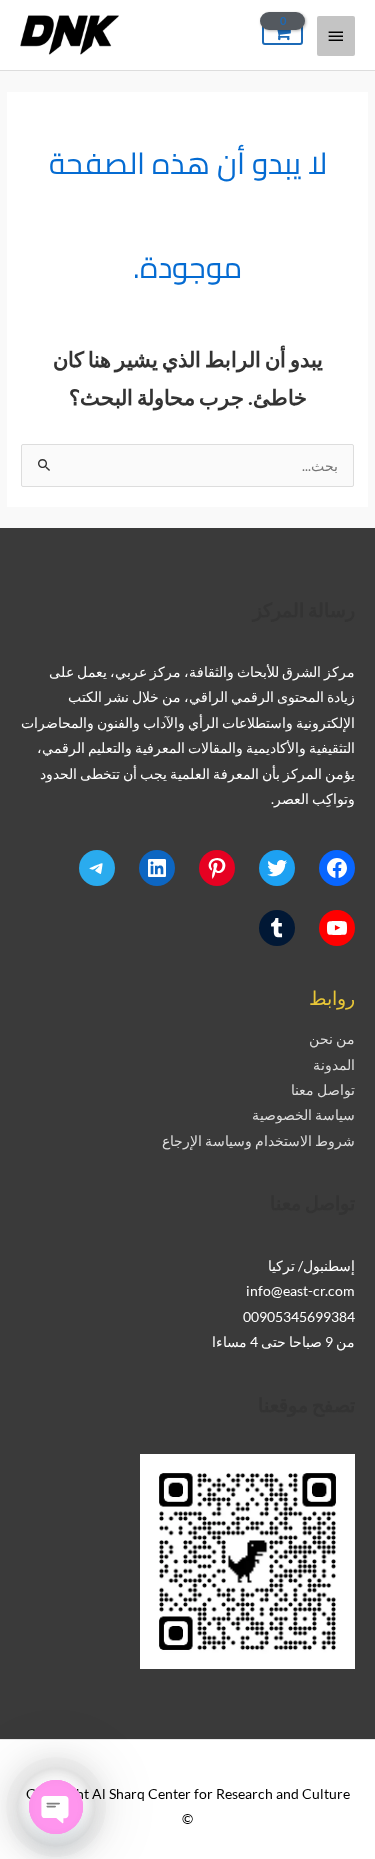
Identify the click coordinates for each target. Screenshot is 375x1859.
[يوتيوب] (337, 928)
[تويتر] (277, 868)
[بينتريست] (217, 868)
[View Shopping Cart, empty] (282, 33)
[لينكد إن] (157, 868)
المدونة (334, 1064)
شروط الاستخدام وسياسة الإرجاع (258, 1140)
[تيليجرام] (97, 868)
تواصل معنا (323, 1089)
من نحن (332, 1038)
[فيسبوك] (337, 868)
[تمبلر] (277, 928)
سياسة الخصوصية (303, 1114)
